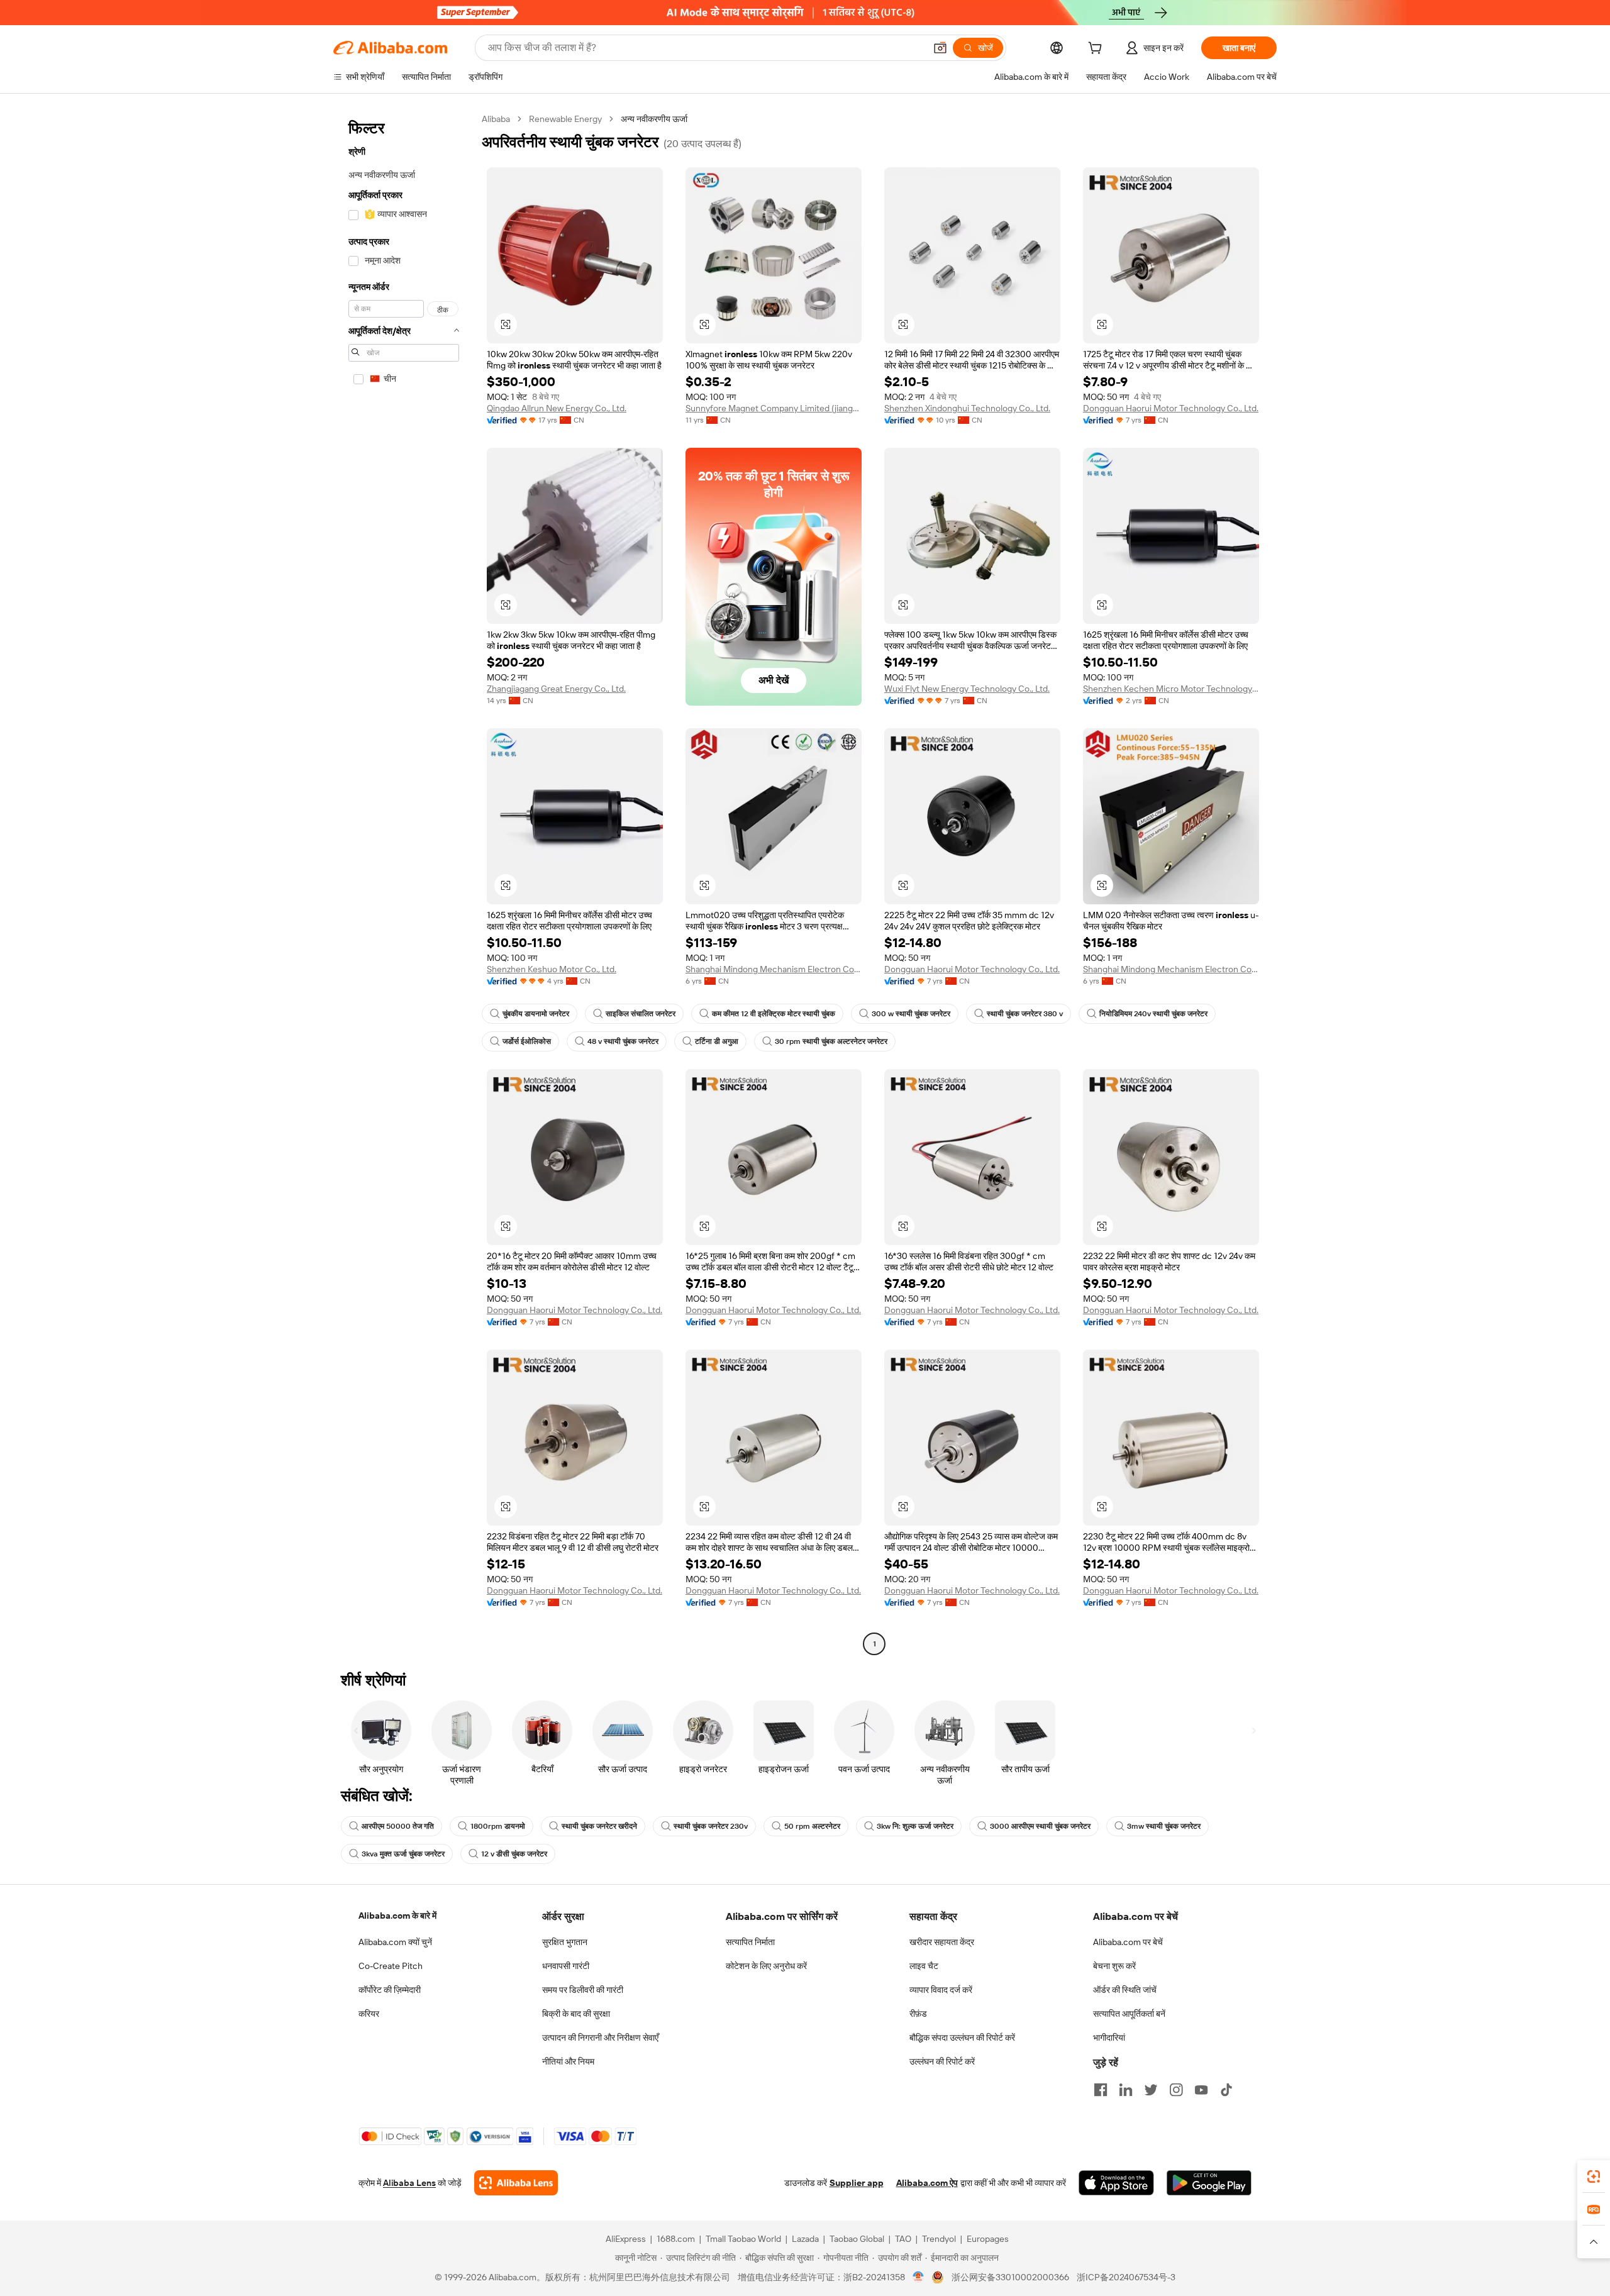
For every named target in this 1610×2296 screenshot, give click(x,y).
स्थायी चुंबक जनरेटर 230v (711, 1826)
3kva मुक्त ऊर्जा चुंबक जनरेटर (403, 1854)
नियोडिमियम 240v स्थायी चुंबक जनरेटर (1153, 1014)
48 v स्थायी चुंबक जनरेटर (623, 1041)
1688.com (676, 2239)
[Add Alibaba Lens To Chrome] (516, 2183)
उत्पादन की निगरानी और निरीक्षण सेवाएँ (600, 2038)
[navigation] (404, 883)
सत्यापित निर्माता (750, 1942)
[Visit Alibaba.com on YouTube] (1201, 2090)
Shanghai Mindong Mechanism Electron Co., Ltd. (774, 969)
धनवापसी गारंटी (566, 1966)
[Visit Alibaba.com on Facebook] (1101, 2090)
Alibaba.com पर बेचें (1128, 1942)
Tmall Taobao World (743, 2239)
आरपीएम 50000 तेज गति (398, 1826)
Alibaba (496, 119)
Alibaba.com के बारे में (397, 1916)
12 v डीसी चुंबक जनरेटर (514, 1854)
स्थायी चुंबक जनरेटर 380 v (1025, 1014)
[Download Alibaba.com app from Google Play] (1209, 2183)
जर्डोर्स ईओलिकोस (527, 1041)
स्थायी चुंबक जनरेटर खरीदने (599, 1826)
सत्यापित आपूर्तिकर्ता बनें (1129, 2014)
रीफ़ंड (918, 2014)
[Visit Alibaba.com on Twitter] (1151, 2090)
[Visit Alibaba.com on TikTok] (1226, 2090)
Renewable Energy (565, 119)
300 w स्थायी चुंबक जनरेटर (911, 1014)
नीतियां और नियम (568, 2061)
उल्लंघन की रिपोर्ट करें (942, 2061)
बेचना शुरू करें (1114, 1966)
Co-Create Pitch (391, 1966)
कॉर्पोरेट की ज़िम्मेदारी (390, 1990)
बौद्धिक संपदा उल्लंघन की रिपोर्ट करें (962, 2038)
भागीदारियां (1109, 2038)
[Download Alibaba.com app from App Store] (1116, 2183)
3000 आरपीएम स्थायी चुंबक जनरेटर (1040, 1826)
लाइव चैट (924, 1966)
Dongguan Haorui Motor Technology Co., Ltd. (1171, 408)
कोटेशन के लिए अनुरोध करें (766, 1966)
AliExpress (626, 2239)
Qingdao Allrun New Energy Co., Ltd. (557, 408)
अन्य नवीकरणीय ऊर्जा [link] (654, 119)
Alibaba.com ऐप (927, 2183)
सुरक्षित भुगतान (565, 1942)
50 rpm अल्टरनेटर (812, 1826)
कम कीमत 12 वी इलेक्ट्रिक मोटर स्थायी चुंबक (774, 1014)
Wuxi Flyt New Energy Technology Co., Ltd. (967, 689)
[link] (1594, 2177)
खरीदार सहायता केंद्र (942, 1942)
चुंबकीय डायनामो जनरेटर (536, 1014)
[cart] (1097, 50)
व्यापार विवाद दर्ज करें (941, 1990)
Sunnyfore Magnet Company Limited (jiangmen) (774, 408)
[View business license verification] (919, 2277)
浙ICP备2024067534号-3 (1126, 2277)
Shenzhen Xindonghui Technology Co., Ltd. (967, 408)
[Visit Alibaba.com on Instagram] (1176, 2090)
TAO (903, 2239)
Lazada (805, 2239)
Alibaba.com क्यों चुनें (395, 1942)
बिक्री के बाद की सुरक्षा (576, 2014)
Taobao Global (857, 2239)
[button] (940, 48)
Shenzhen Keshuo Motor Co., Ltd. (552, 969)
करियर (369, 2014)
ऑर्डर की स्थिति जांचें (1125, 1990)
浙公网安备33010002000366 (1010, 2277)
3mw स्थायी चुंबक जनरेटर (1164, 1826)
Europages (988, 2239)
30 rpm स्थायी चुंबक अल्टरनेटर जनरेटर (831, 1041)
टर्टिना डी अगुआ (717, 1041)
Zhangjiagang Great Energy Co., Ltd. (556, 689)
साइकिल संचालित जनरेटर (641, 1014)
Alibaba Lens (409, 2183)
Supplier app (857, 2183)
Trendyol (939, 2239)
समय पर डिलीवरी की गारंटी (583, 1990)
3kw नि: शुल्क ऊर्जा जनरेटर (915, 1826)
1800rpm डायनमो (498, 1826)
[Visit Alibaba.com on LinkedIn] (1126, 2090)
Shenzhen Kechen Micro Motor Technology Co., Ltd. (1171, 689)
